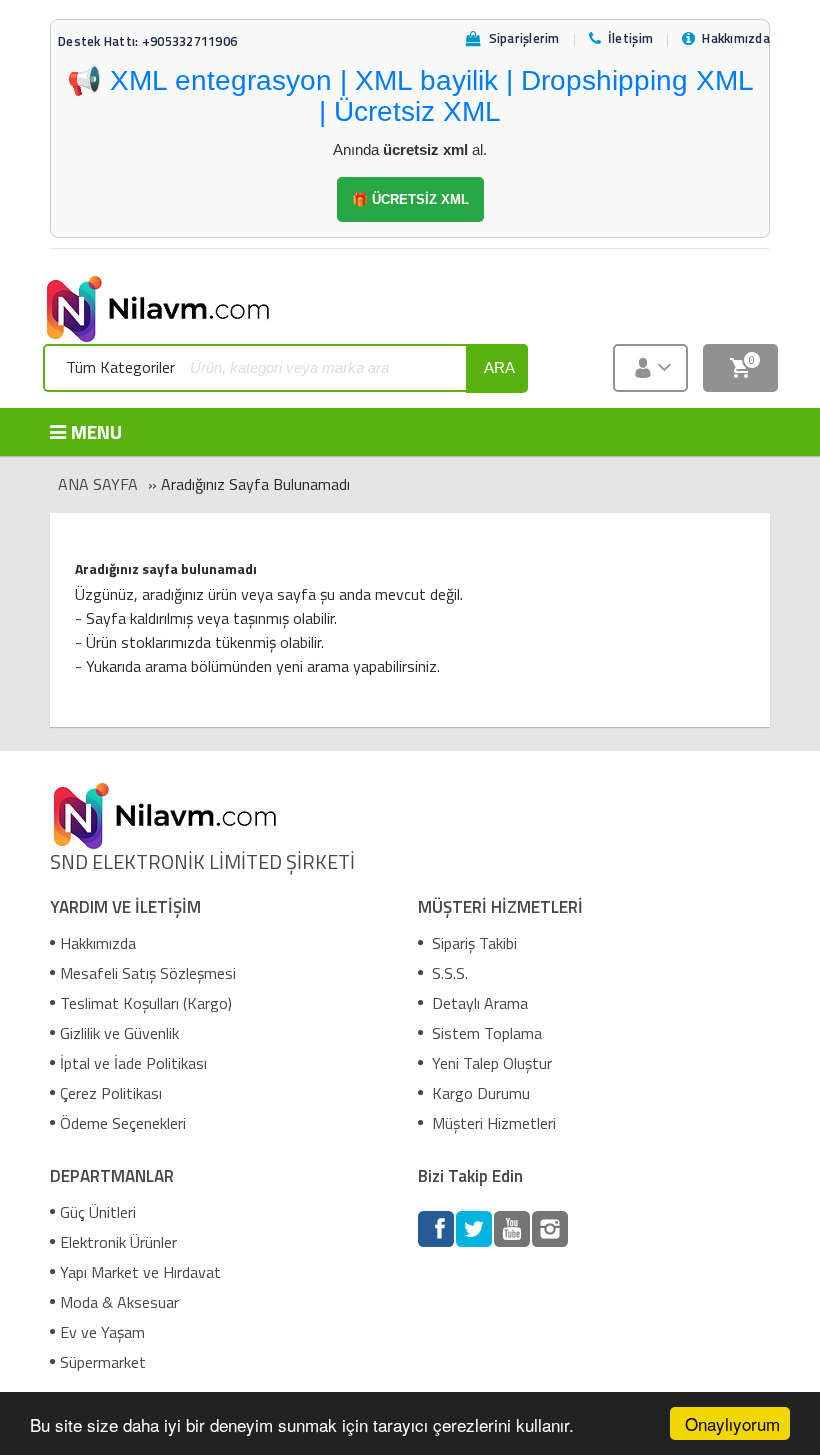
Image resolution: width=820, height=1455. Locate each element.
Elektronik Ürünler (118, 1242)
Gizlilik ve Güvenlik (119, 1033)
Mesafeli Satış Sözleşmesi (148, 973)
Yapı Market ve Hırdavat (140, 1272)
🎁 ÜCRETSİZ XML (410, 199)
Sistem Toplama (485, 1033)
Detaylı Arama (478, 1003)
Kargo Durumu (479, 1093)
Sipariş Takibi (472, 943)
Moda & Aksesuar (119, 1302)
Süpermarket (103, 1362)
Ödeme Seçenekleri (123, 1123)
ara (499, 367)
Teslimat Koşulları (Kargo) (146, 1003)
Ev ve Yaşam (102, 1332)
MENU (96, 431)
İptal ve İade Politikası (133, 1063)
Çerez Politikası (111, 1093)
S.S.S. (448, 973)
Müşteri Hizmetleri (492, 1123)
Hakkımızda (98, 943)
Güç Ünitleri (98, 1212)
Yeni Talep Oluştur (490, 1063)
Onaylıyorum (732, 1423)
